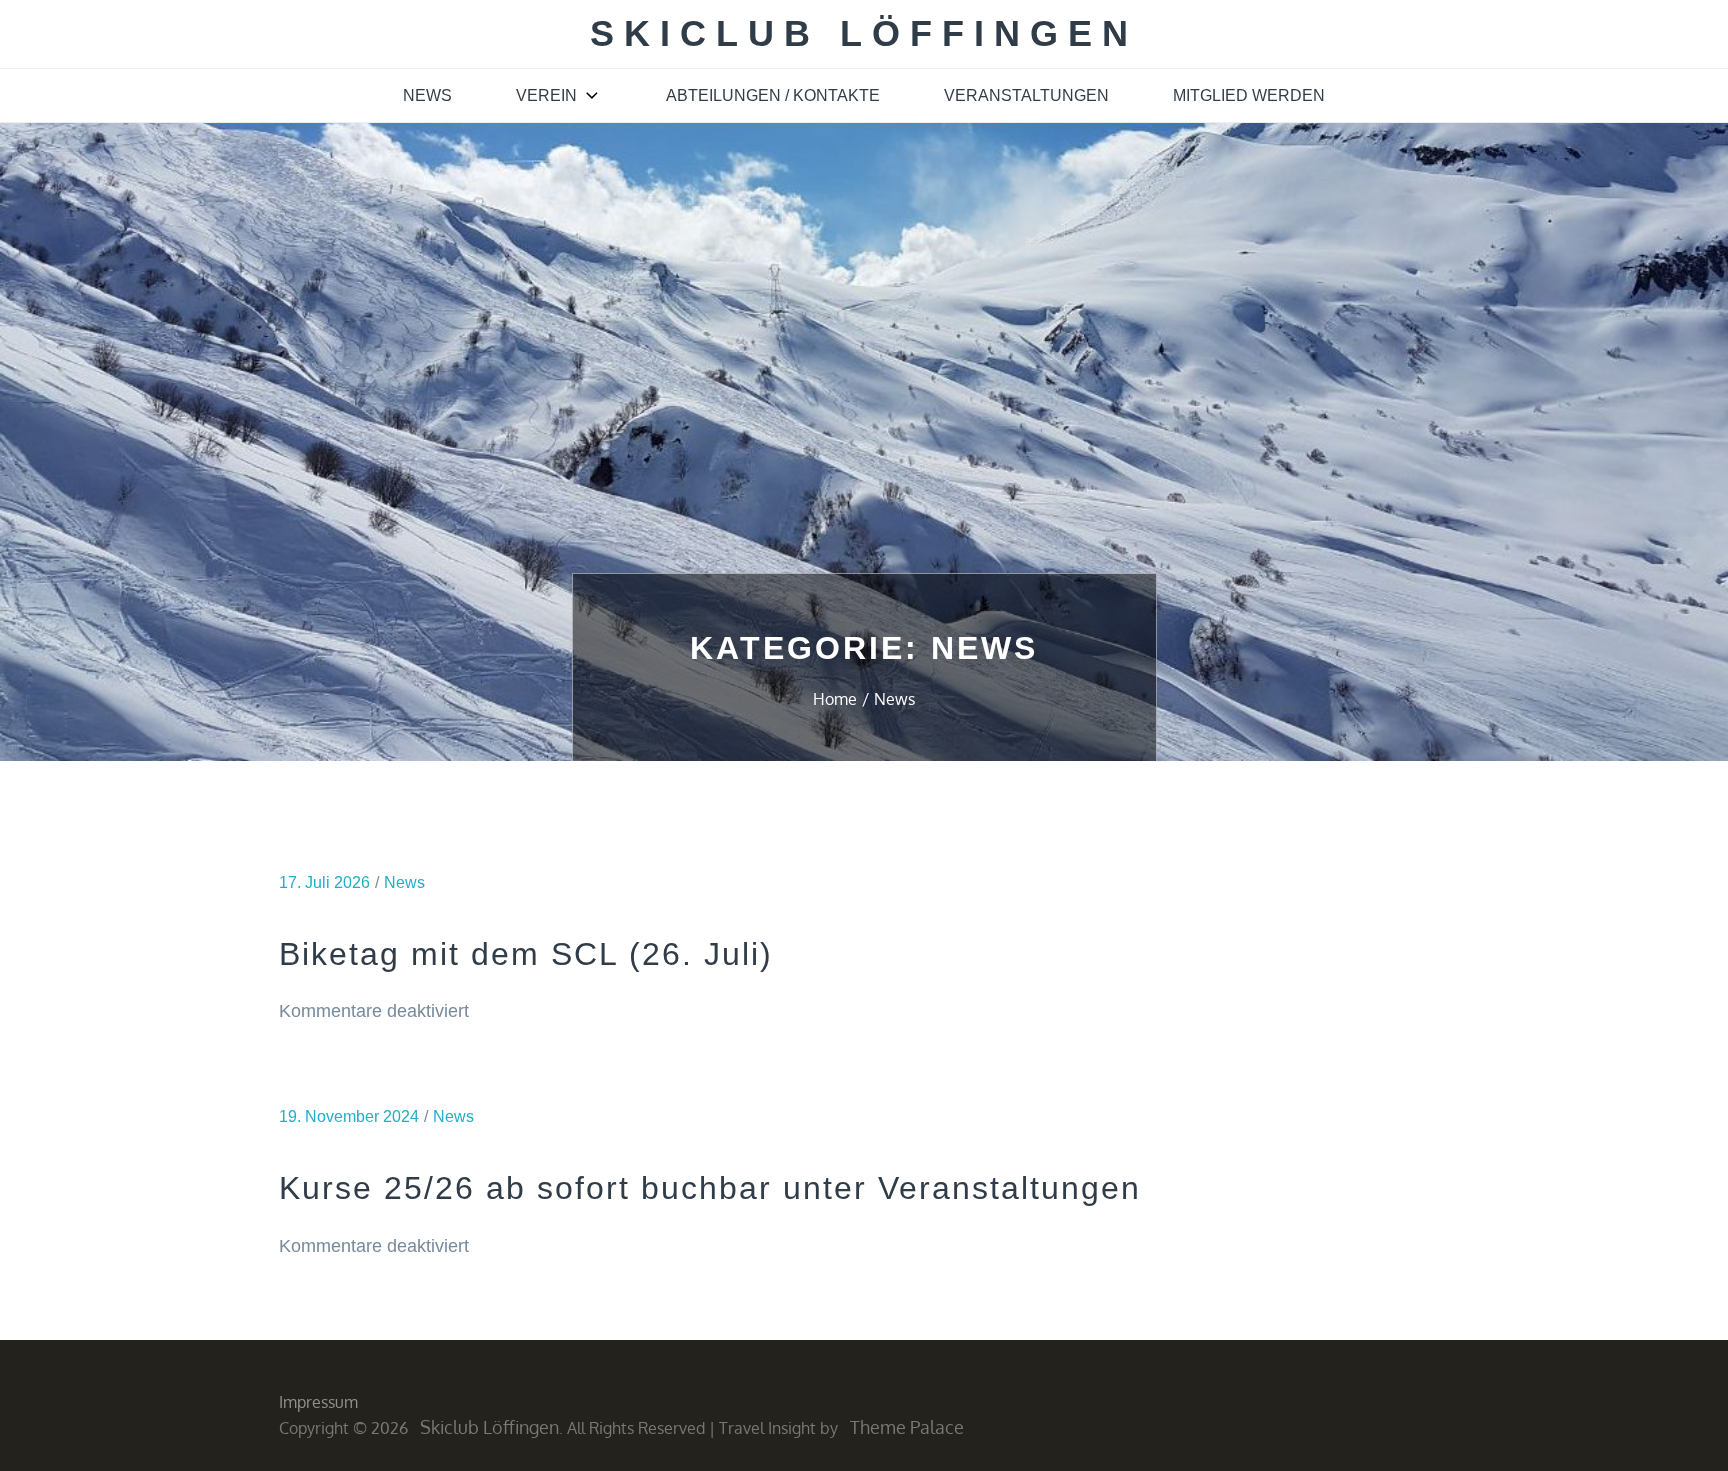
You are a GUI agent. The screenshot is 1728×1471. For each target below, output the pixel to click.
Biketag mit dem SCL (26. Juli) (526, 954)
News (427, 95)
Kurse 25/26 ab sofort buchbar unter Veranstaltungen (710, 1188)
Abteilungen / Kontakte (773, 95)
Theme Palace (907, 1427)
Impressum (318, 1402)
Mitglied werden (1249, 95)
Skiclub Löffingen (864, 33)
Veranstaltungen (1026, 95)
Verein (546, 95)
